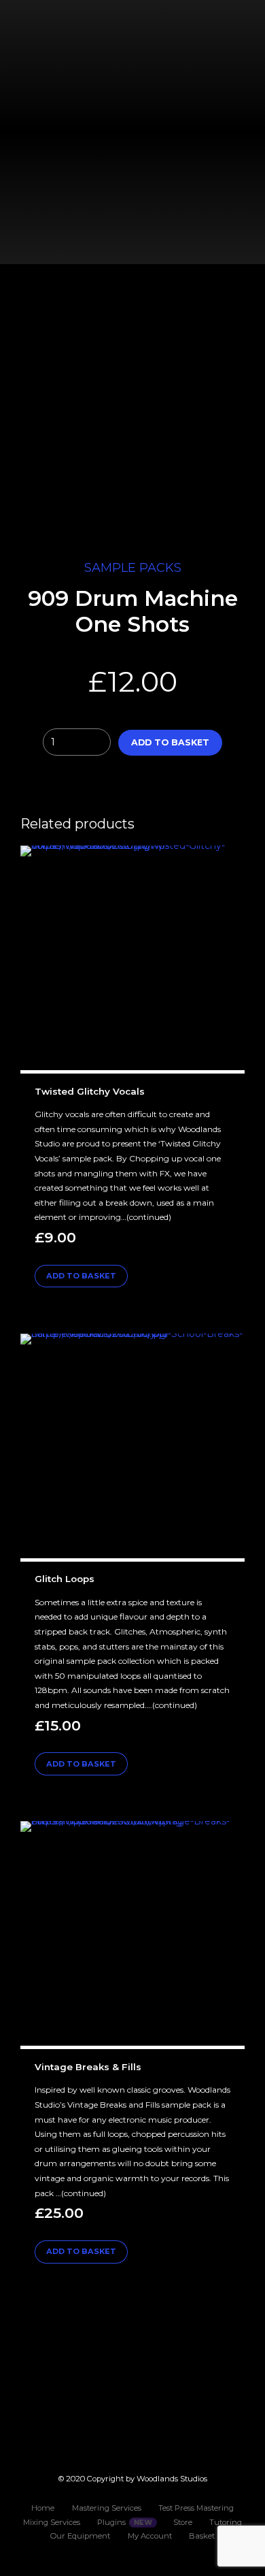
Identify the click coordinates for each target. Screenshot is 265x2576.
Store (183, 2522)
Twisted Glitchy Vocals (90, 1091)
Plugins (111, 2522)
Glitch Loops (65, 1579)
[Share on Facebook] (117, 787)
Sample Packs (133, 568)
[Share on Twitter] (143, 787)
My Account (150, 2536)
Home (43, 2508)
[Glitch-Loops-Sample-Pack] (132, 1448)
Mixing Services (52, 2522)
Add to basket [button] (81, 1276)
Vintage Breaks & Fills (88, 2067)
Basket (202, 2536)
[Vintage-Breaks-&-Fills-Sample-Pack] (132, 1935)
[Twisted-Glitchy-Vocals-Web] (132, 960)
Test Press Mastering (196, 2508)
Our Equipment (80, 2536)
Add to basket (170, 742)
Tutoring (226, 2522)
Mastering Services (107, 2508)
